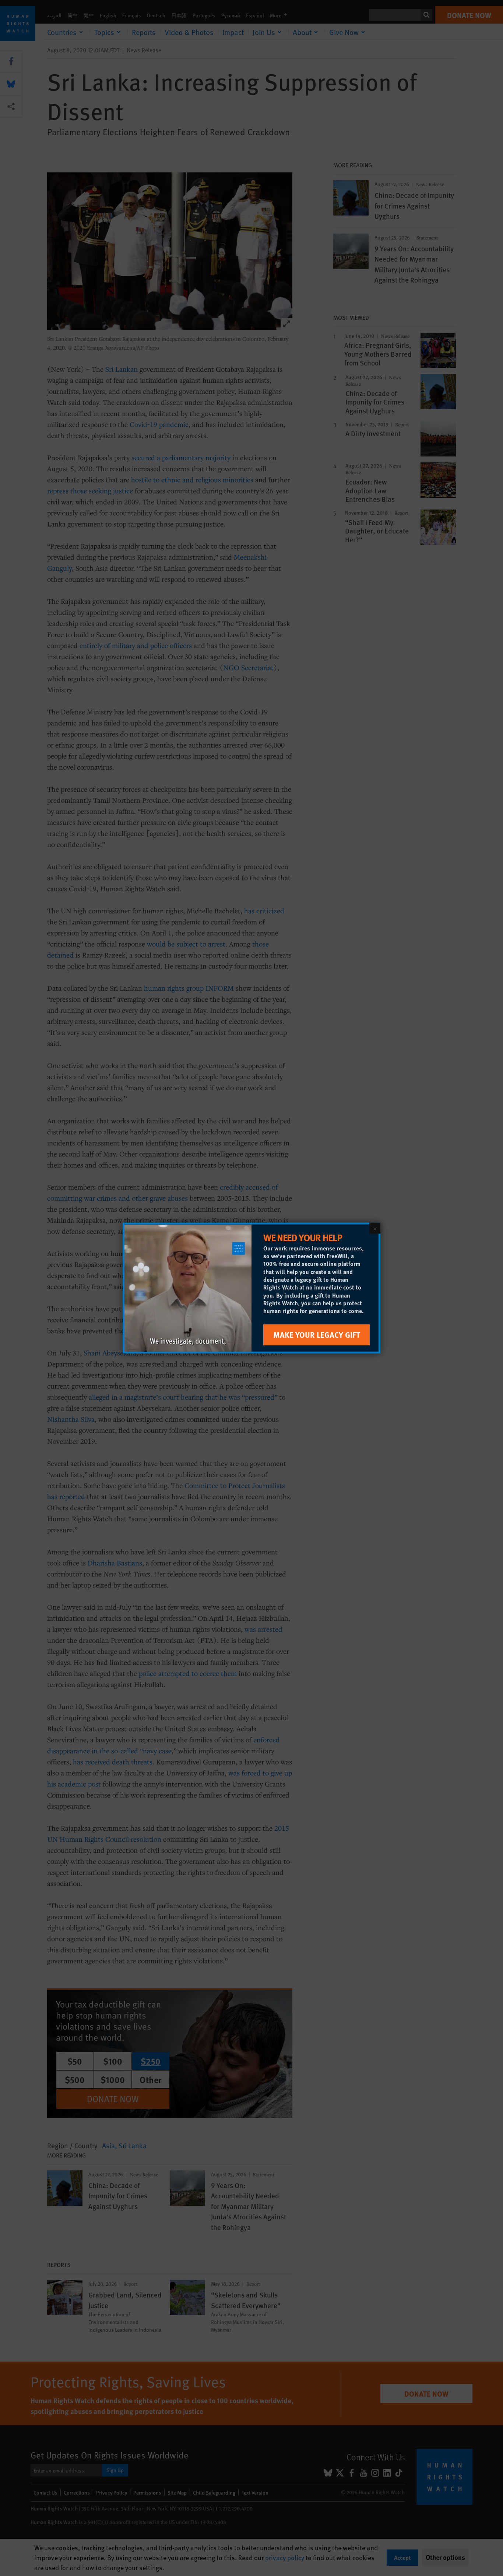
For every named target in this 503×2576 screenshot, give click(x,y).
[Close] (375, 1228)
